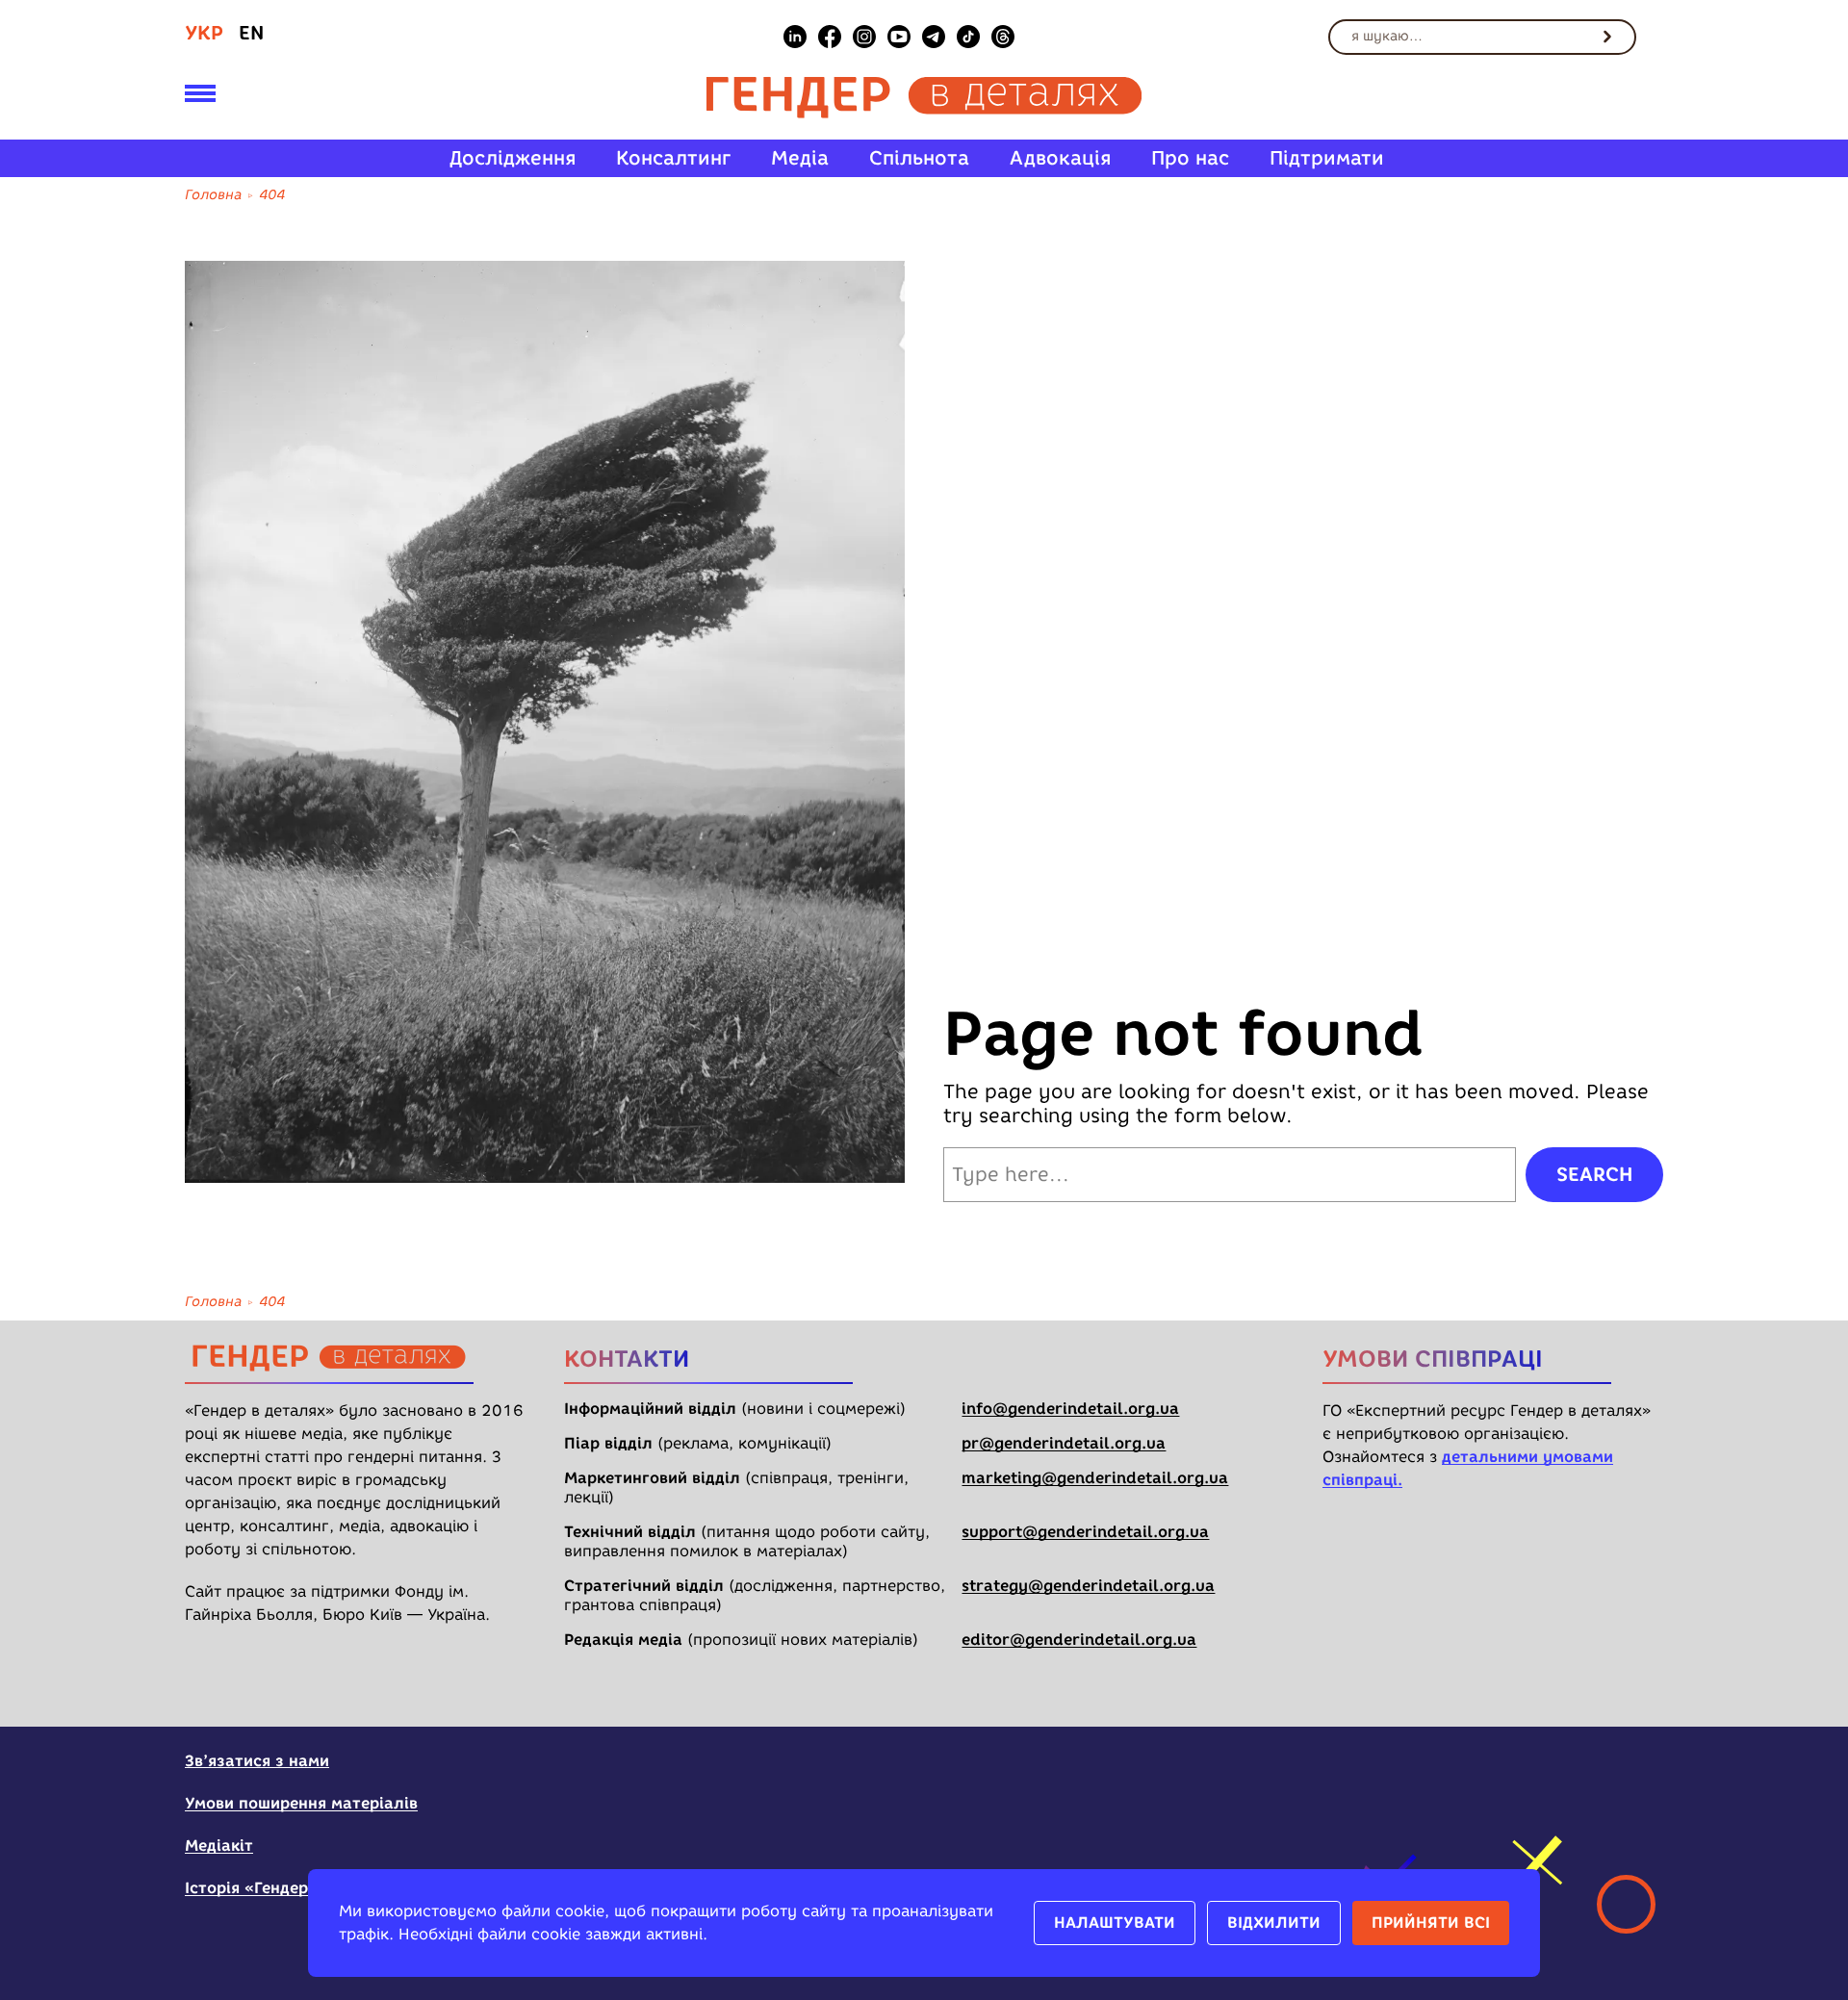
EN (251, 33)
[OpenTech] (1543, 1773)
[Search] (1607, 37)
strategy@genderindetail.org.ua (1088, 1586)
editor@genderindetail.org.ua (1079, 1640)
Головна (213, 195)
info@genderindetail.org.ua (1070, 1409)
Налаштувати (1115, 1923)
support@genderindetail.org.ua (1085, 1532)
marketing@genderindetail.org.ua (1095, 1478)
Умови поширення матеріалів (301, 1803)
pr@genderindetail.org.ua (1064, 1443)
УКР (204, 33)
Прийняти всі (1431, 1923)
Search (1594, 1174)
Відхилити (1274, 1923)
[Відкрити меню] (200, 97)
